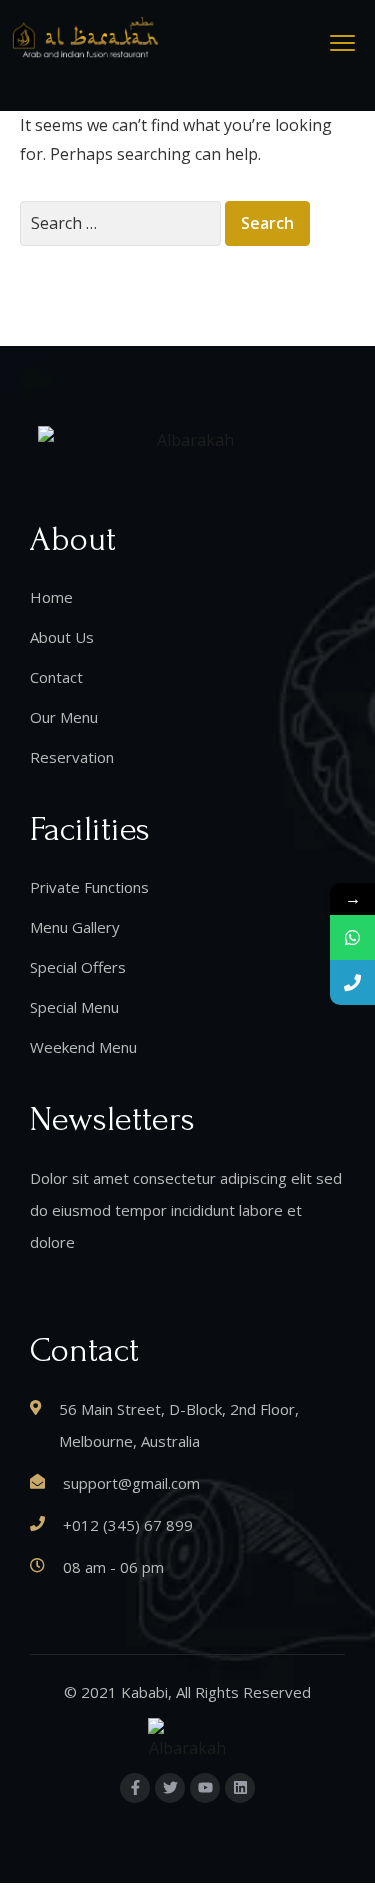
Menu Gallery (75, 927)
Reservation (72, 757)
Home (51, 597)
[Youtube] (205, 1788)
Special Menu (74, 1007)
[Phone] (352, 982)
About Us (62, 637)
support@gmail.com (131, 1483)
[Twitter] (170, 1788)
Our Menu (64, 717)
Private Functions (89, 887)
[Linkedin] (240, 1788)
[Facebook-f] (135, 1788)
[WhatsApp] (352, 937)
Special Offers (78, 967)
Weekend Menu (83, 1047)
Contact (56, 677)
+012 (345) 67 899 (128, 1525)
